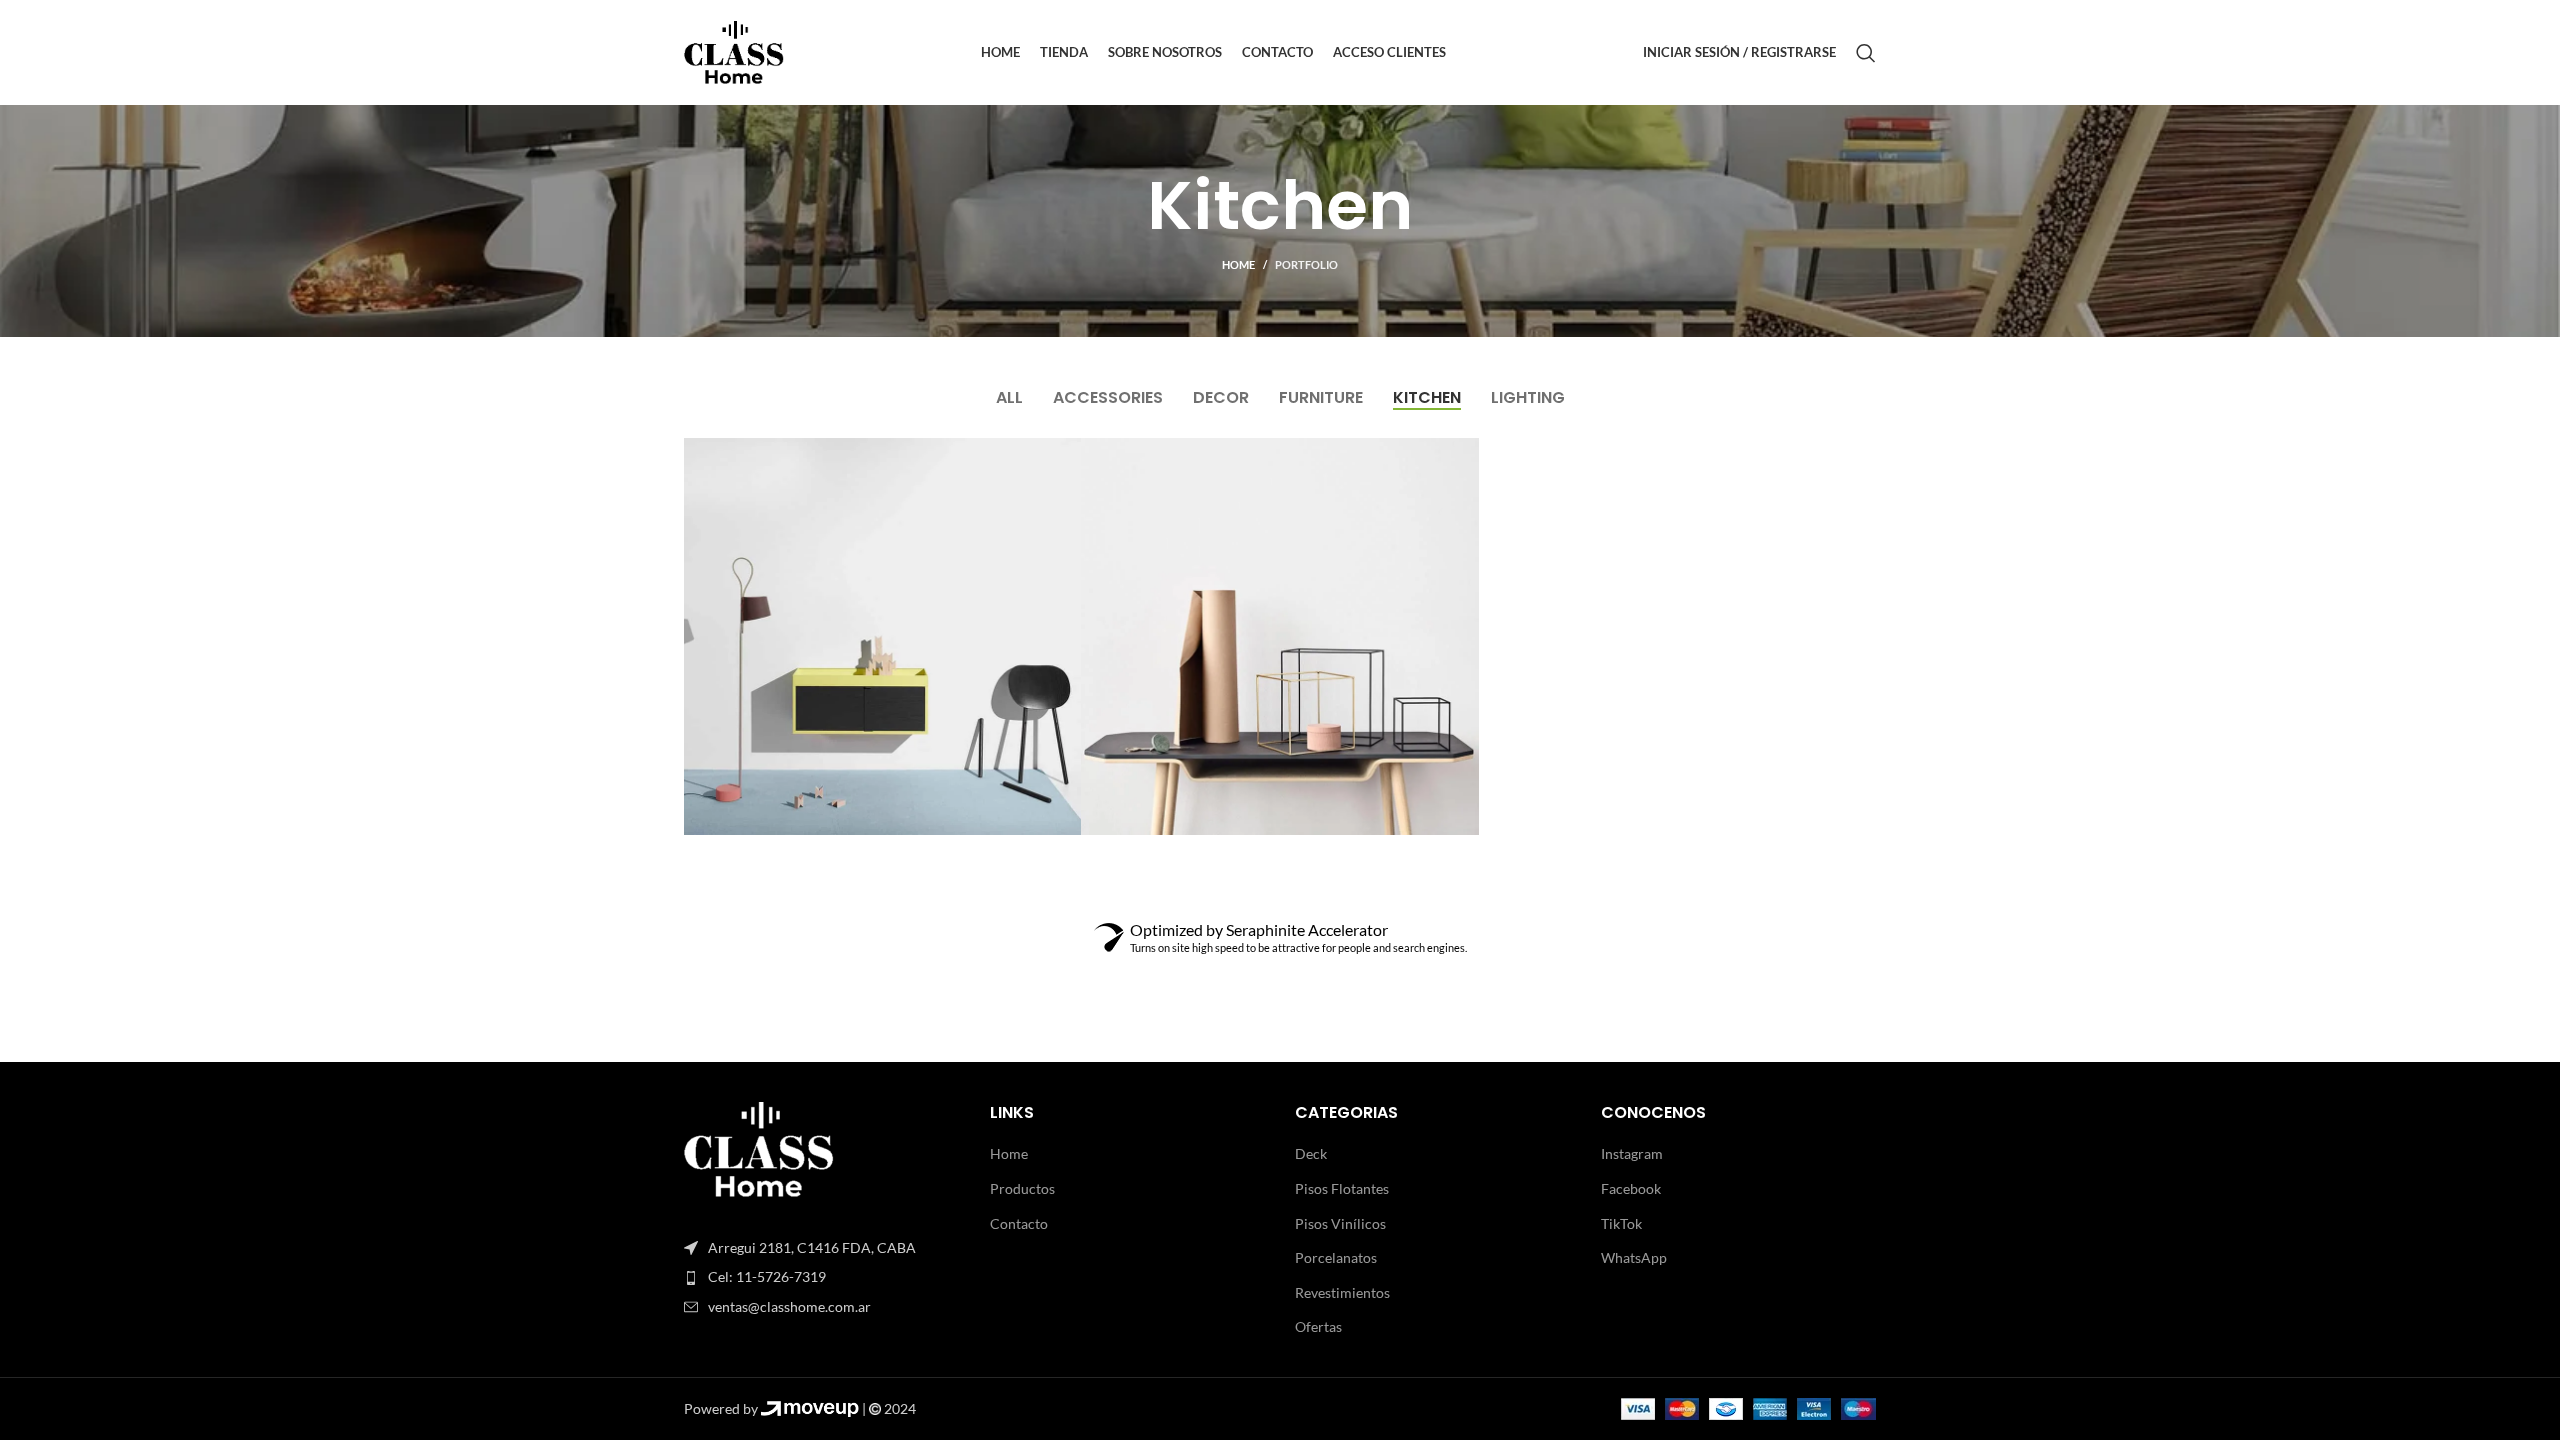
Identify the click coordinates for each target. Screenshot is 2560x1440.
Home (1238, 264)
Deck (1311, 1153)
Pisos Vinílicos (1340, 1223)
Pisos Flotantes (1342, 1188)
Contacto (1019, 1223)
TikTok (1621, 1223)
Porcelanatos (1336, 1257)
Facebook (1631, 1188)
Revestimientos (1342, 1292)
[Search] (1866, 53)
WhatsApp (1634, 1257)
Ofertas (1318, 1326)
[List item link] (822, 1277)
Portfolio (1306, 264)
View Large (1056, 460)
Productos (1022, 1188)
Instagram (1632, 1153)
